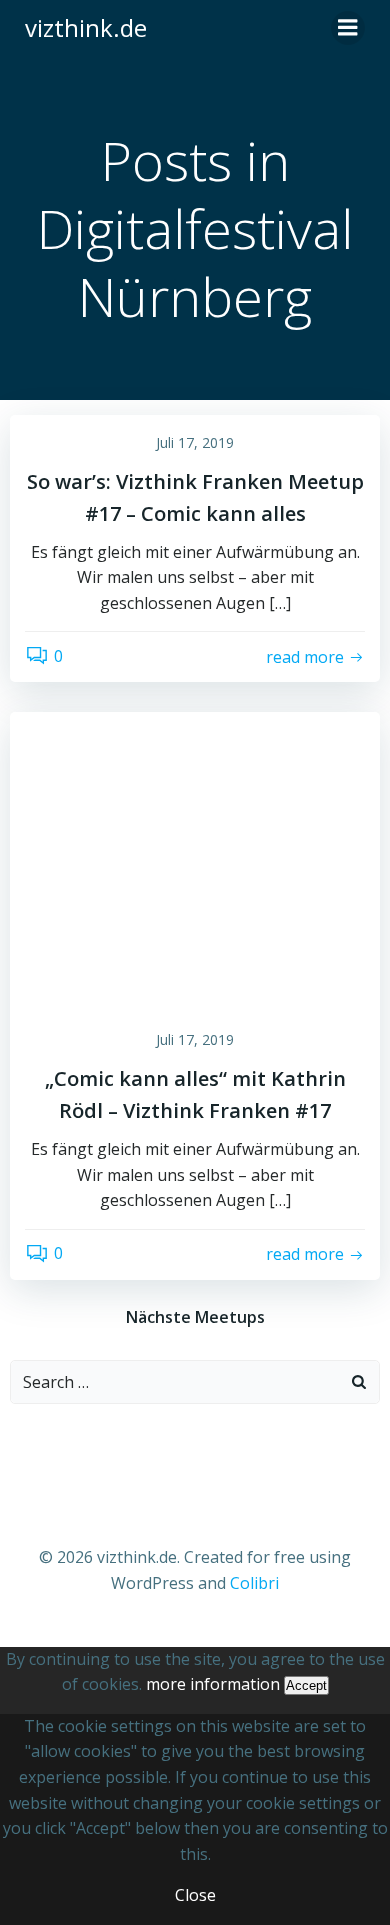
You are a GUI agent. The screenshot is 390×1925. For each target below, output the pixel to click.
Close (195, 1895)
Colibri (254, 1583)
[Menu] (348, 28)
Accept (306, 1685)
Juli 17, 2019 (195, 442)
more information (213, 1684)
